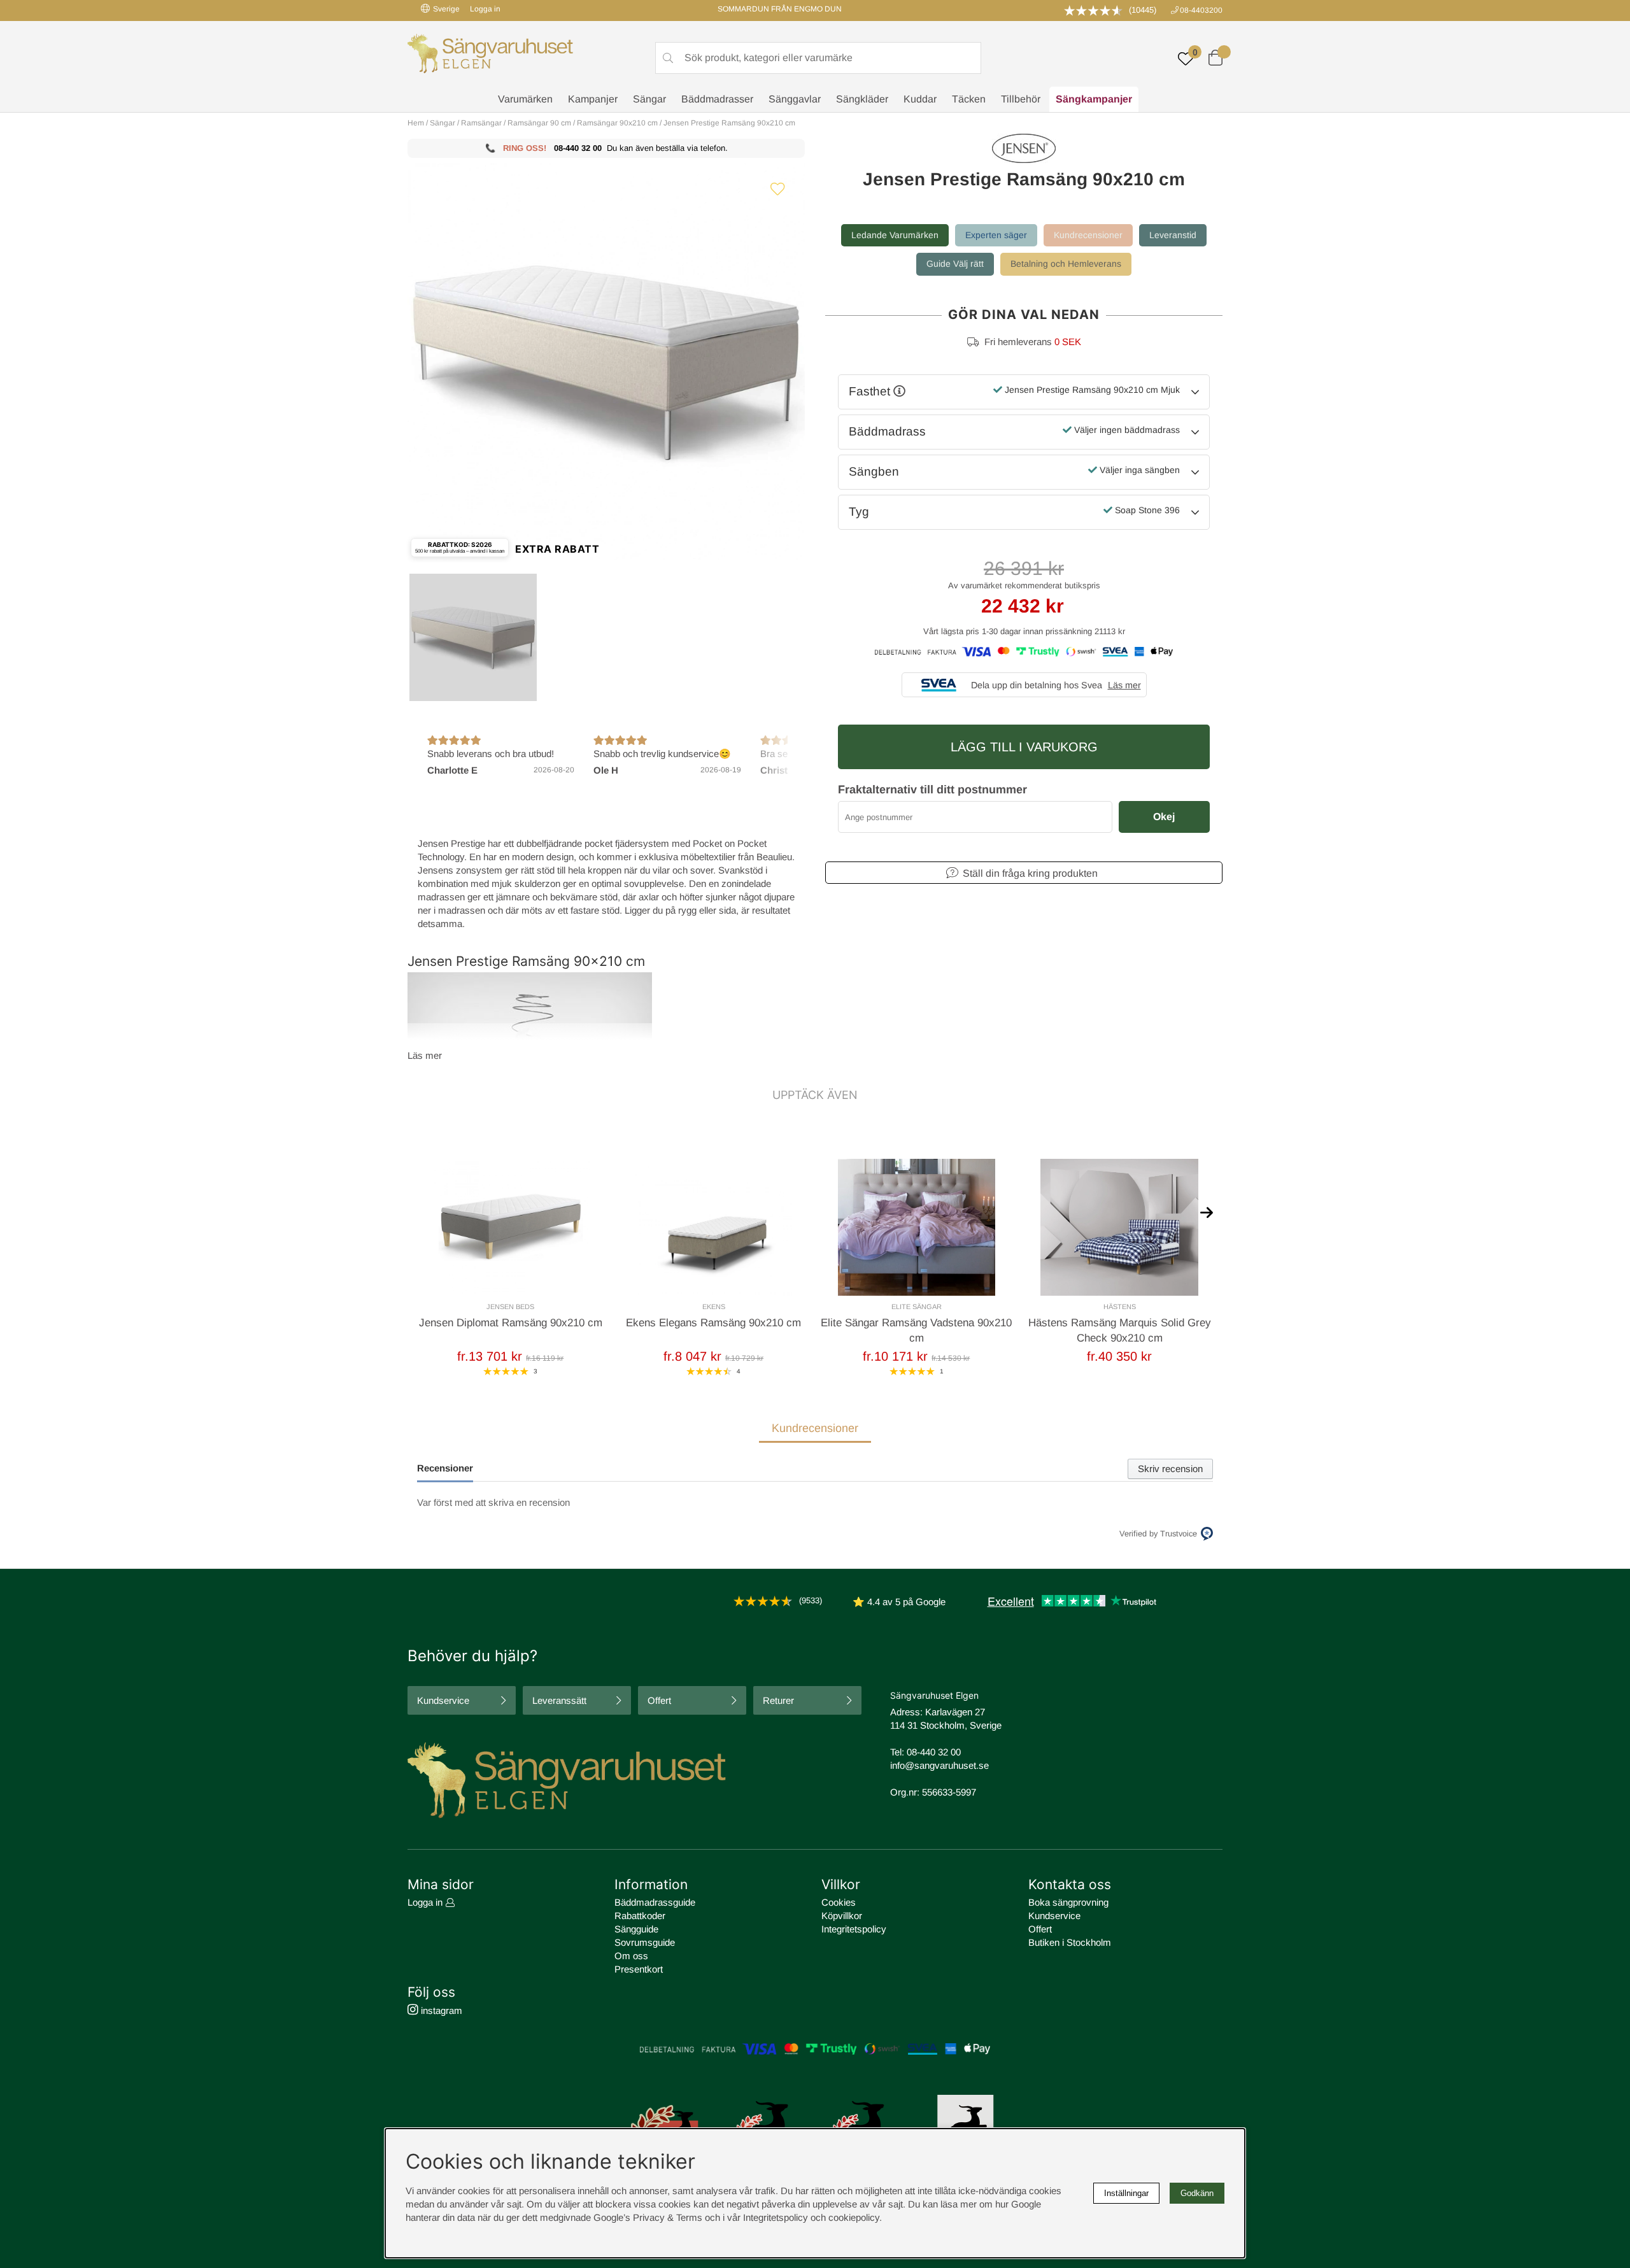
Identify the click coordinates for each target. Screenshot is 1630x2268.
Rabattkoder (640, 1916)
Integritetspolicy (854, 1929)
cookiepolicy (854, 2217)
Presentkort (639, 1969)
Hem (416, 123)
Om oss (631, 1956)
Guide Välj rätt (955, 264)
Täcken (969, 99)
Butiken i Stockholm (1070, 1942)
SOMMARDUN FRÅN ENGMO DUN (780, 9)
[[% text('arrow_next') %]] (1207, 1212)
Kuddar (920, 99)
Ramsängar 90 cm (539, 123)
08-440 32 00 (578, 148)
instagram (440, 2010)
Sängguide (636, 1929)
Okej (1164, 817)
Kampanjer (593, 99)
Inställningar (1126, 2193)
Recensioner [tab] (445, 1468)
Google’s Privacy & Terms (648, 2217)
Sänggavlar (795, 99)
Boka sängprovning (1068, 1902)
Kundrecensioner (1088, 235)
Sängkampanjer (1094, 99)
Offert (659, 1700)
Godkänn (1197, 2193)
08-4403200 (1201, 10)
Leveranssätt (559, 1700)
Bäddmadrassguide (655, 1902)
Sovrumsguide (645, 1942)
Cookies (839, 1902)
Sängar (649, 99)
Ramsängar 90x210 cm (617, 123)
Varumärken (525, 99)
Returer (778, 1700)
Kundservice (443, 1700)
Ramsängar (481, 123)
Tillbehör (1021, 99)
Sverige (446, 9)
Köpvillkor (842, 1916)
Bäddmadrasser (717, 99)
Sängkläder (862, 99)
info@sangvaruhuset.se (939, 1765)
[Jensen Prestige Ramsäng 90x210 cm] (473, 637)
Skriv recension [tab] (1170, 1469)
